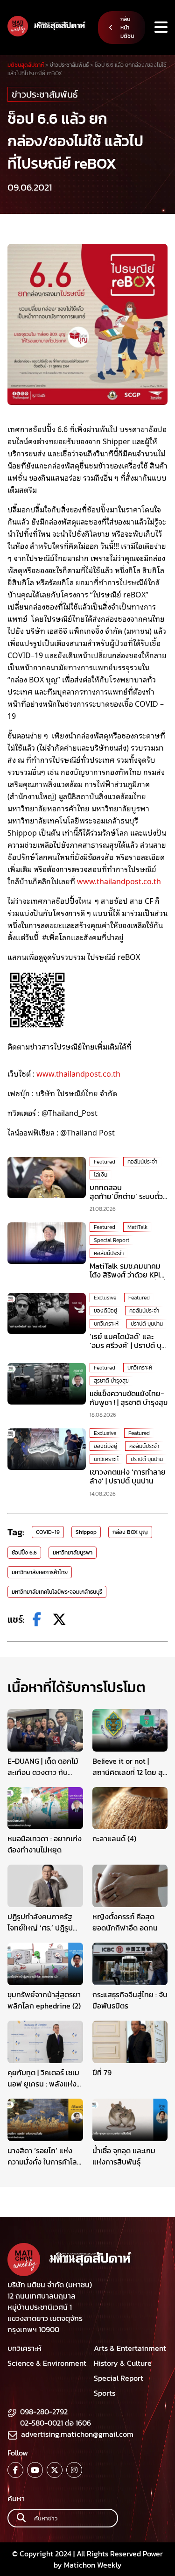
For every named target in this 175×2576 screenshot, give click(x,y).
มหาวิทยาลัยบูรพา (73, 1553)
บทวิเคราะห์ (106, 1324)
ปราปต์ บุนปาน (147, 1324)
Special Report (112, 1240)
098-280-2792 (44, 2412)
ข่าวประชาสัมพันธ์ (45, 94)
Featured (105, 1162)
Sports (105, 2393)
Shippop (86, 1532)
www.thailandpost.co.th (119, 881)
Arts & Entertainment (130, 2348)
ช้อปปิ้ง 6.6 (24, 1553)
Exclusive (105, 1298)
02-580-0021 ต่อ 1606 (56, 2423)
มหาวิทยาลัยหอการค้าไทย (40, 1572)
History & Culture (123, 2363)
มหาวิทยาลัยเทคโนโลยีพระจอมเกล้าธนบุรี (57, 1592)
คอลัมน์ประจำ (142, 1162)
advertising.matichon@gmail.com (77, 2434)
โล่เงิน (101, 1175)
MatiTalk (137, 1227)
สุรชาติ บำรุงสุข (111, 1381)
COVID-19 (48, 1532)
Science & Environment (47, 2363)
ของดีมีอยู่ (105, 1311)
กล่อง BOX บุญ (130, 1532)
